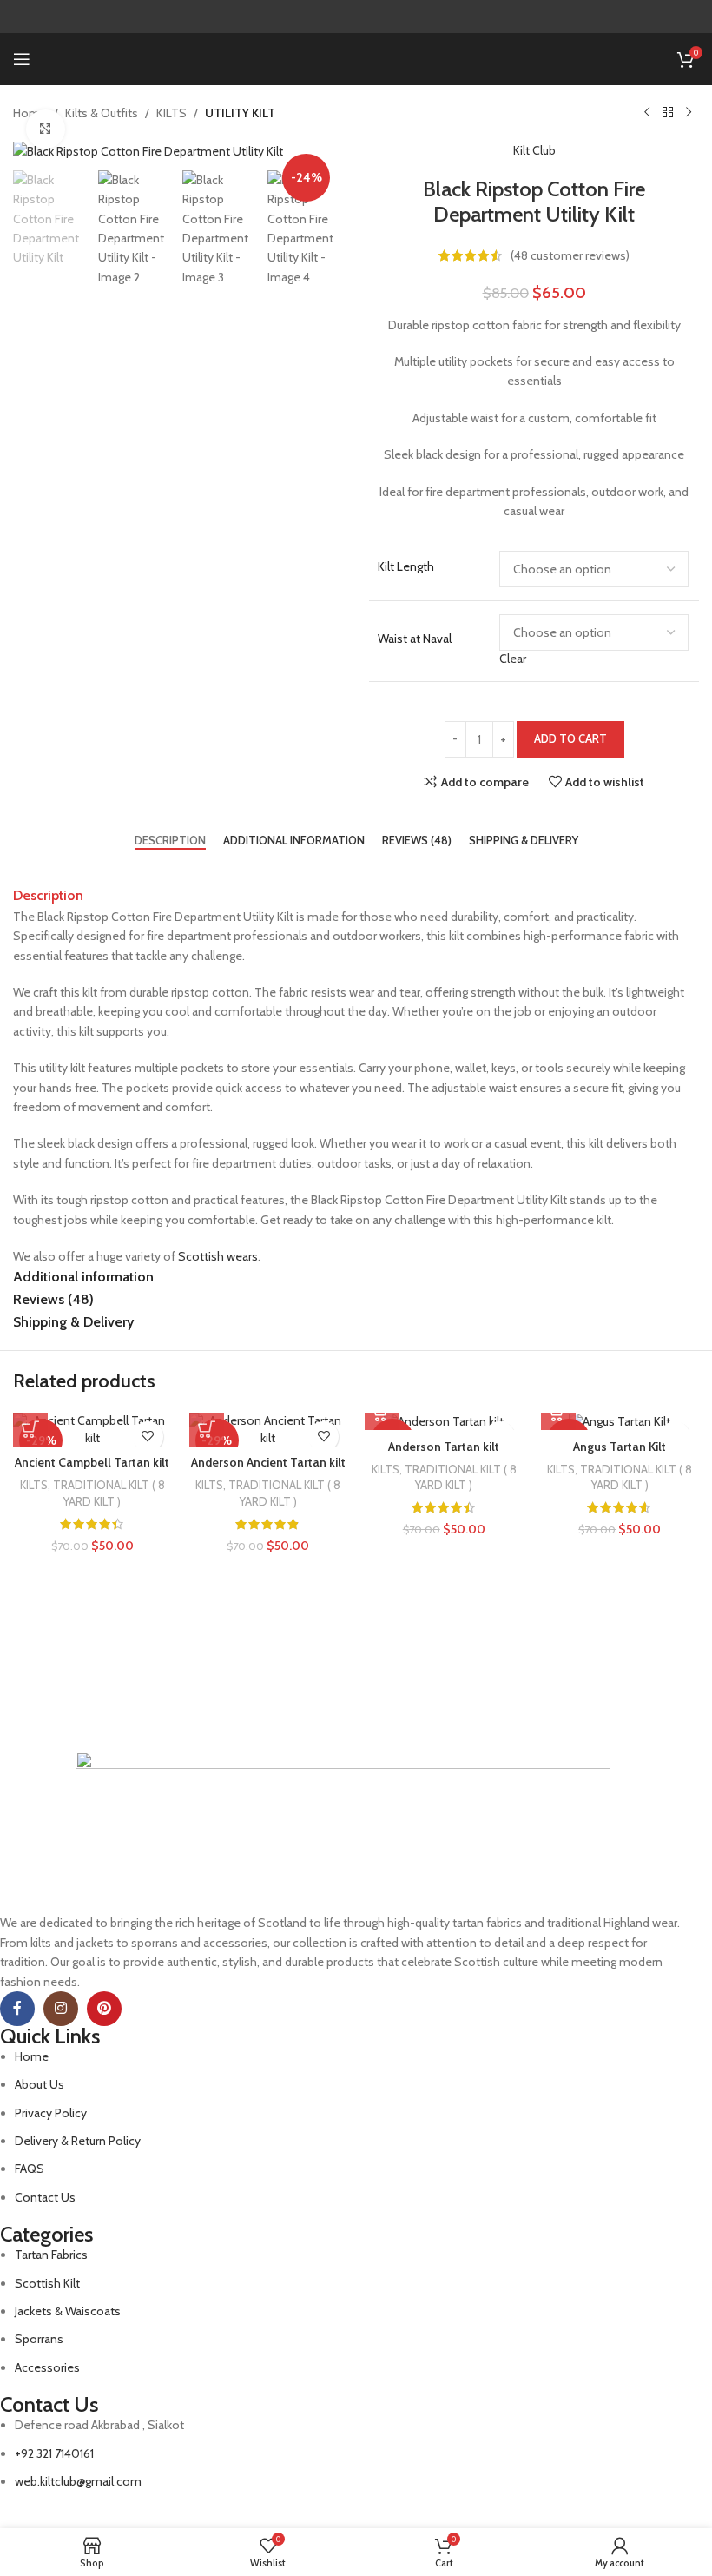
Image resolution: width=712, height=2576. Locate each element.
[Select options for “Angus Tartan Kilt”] (558, 1413)
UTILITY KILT (240, 113)
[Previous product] (647, 113)
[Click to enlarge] (46, 129)
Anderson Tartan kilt (444, 1447)
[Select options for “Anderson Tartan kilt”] (382, 1413)
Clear (513, 659)
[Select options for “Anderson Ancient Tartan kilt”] (207, 1429)
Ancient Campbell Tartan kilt (92, 1462)
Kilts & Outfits (102, 113)
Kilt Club (534, 150)
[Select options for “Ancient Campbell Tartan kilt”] (30, 1429)
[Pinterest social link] (104, 2009)
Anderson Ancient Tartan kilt (268, 1462)
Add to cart (570, 738)
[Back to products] (668, 113)
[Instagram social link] (61, 2009)
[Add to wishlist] (148, 1437)
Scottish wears (218, 1256)
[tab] (170, 840)
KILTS (171, 113)
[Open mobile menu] (22, 59)
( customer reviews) (570, 255)
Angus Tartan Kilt (620, 1447)
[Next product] (689, 113)
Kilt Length (406, 566)
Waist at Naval (415, 639)
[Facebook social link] (17, 2009)
